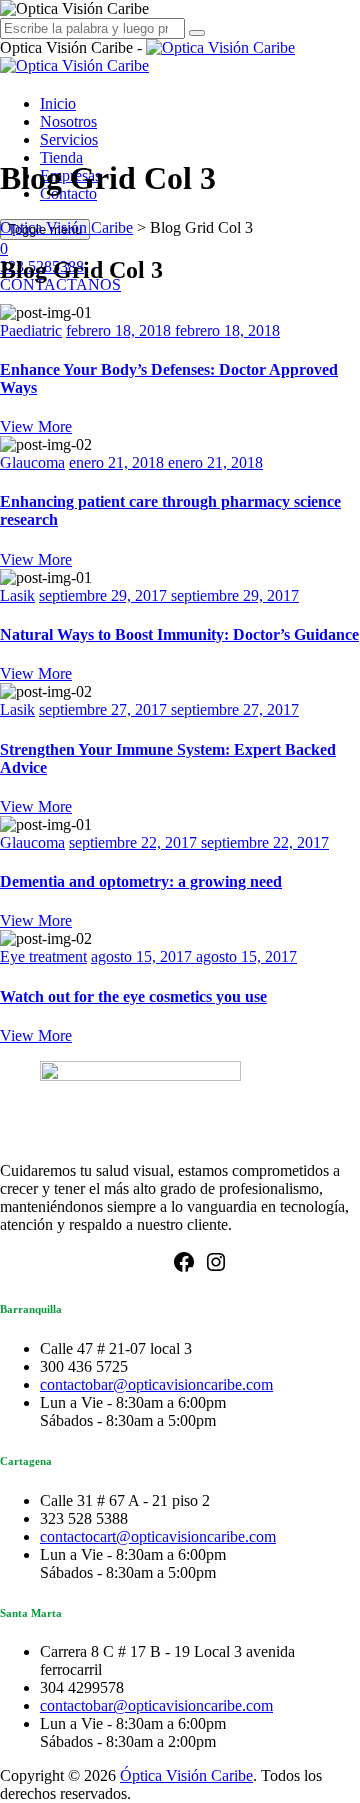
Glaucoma (32, 462)
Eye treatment (43, 956)
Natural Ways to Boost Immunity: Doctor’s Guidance (179, 634)
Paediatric (31, 330)
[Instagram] (216, 1268)
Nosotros (68, 121)
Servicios (69, 139)
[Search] (197, 33)
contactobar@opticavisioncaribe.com (156, 1384)
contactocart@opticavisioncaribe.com (158, 1536)
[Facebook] (184, 1268)
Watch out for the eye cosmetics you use (133, 996)
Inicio (58, 103)
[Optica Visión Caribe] (147, 56)
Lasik (17, 595)
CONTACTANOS (60, 284)
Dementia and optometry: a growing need (141, 881)
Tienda (61, 157)
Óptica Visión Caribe (186, 1775)
